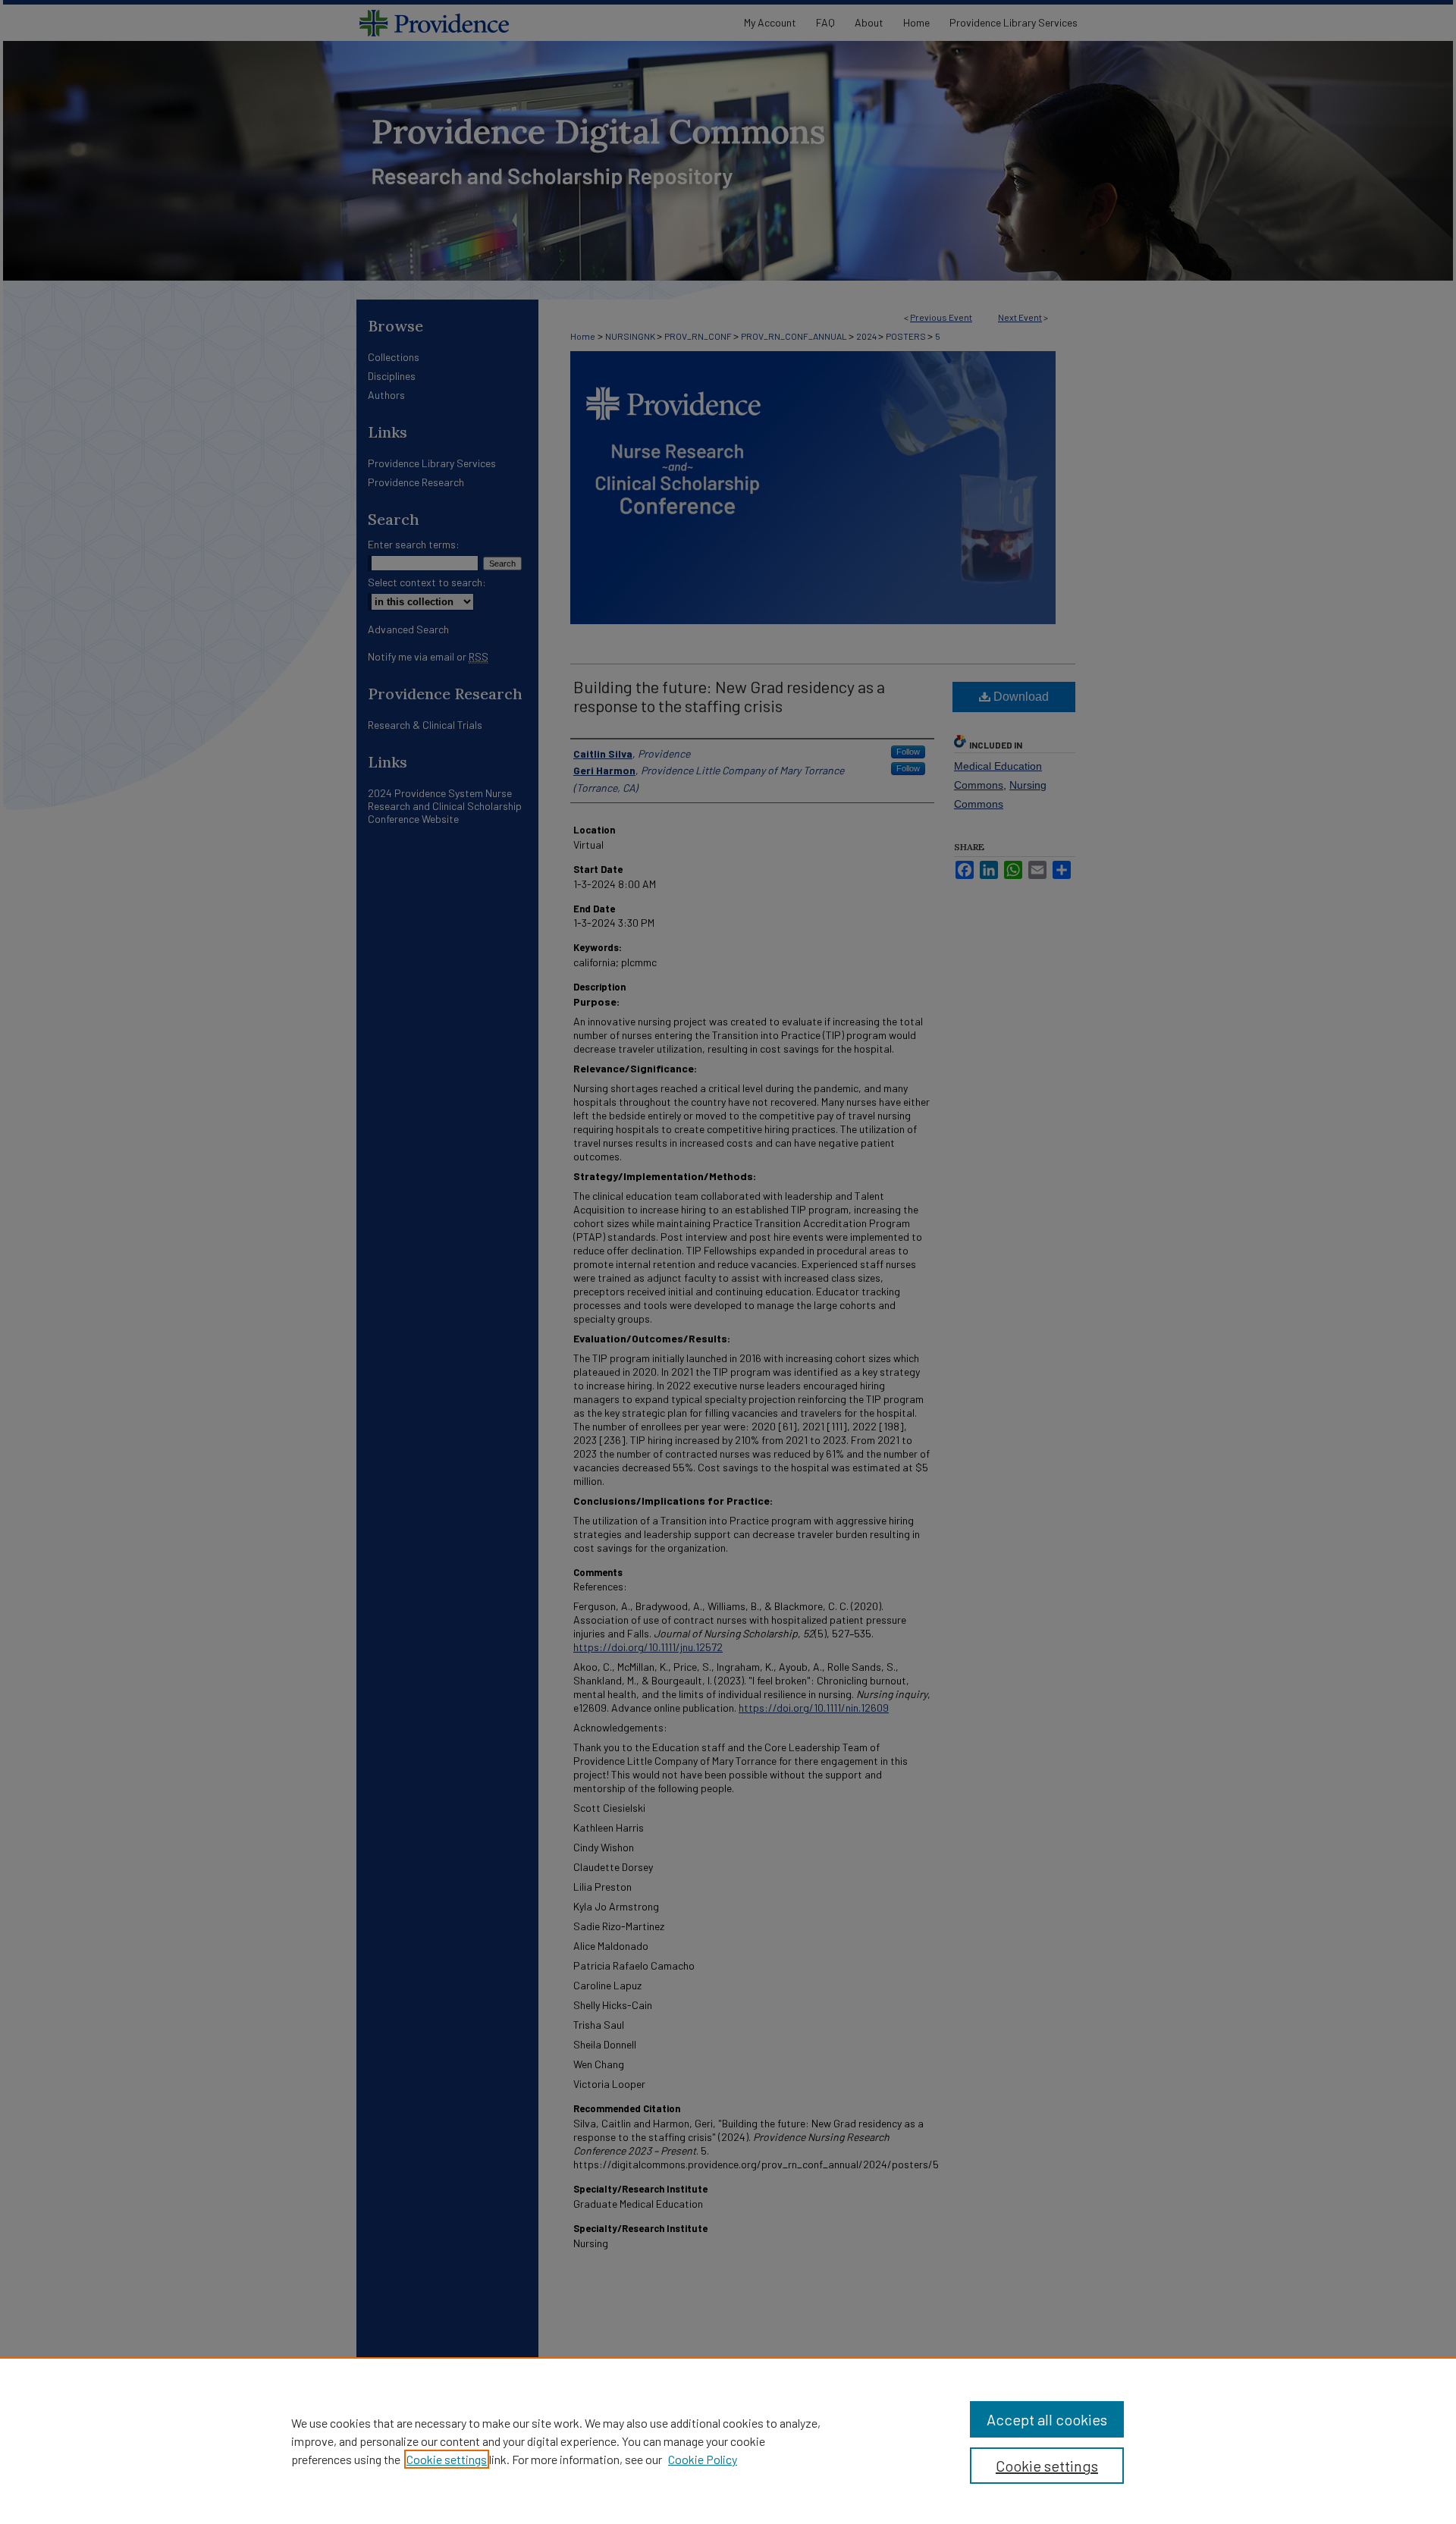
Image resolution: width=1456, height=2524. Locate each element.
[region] (728, 2441)
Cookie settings (447, 2459)
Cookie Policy (703, 2459)
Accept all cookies (1047, 2419)
